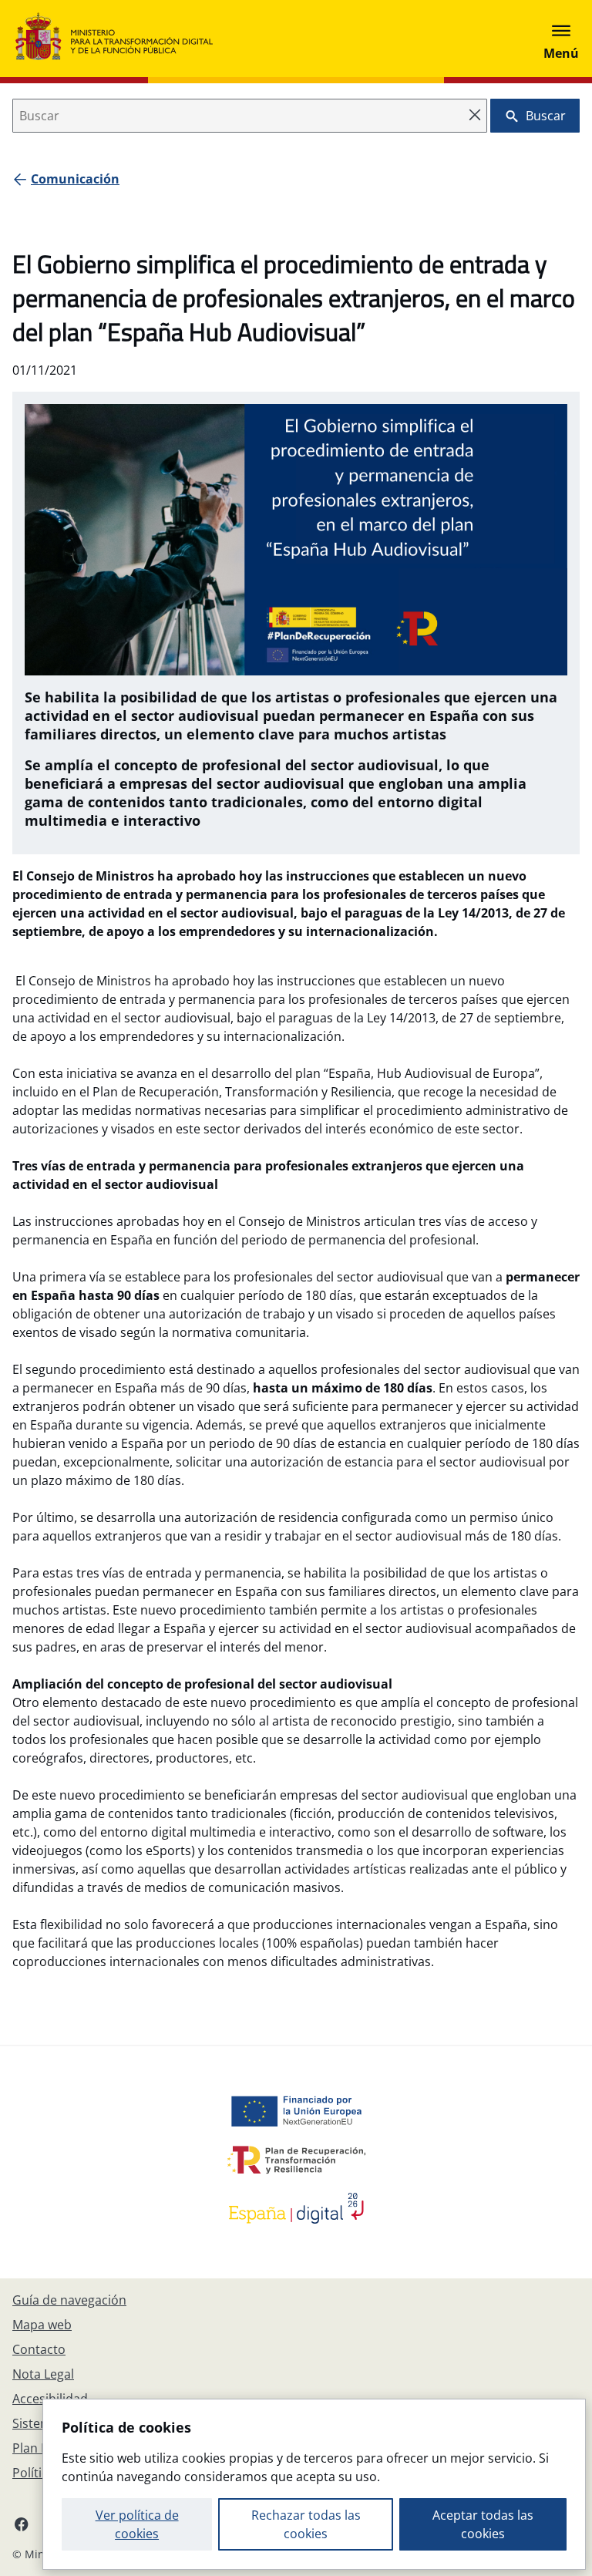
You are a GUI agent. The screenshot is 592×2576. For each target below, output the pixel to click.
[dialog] (314, 2484)
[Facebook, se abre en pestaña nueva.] (22, 2524)
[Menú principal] (561, 39)
